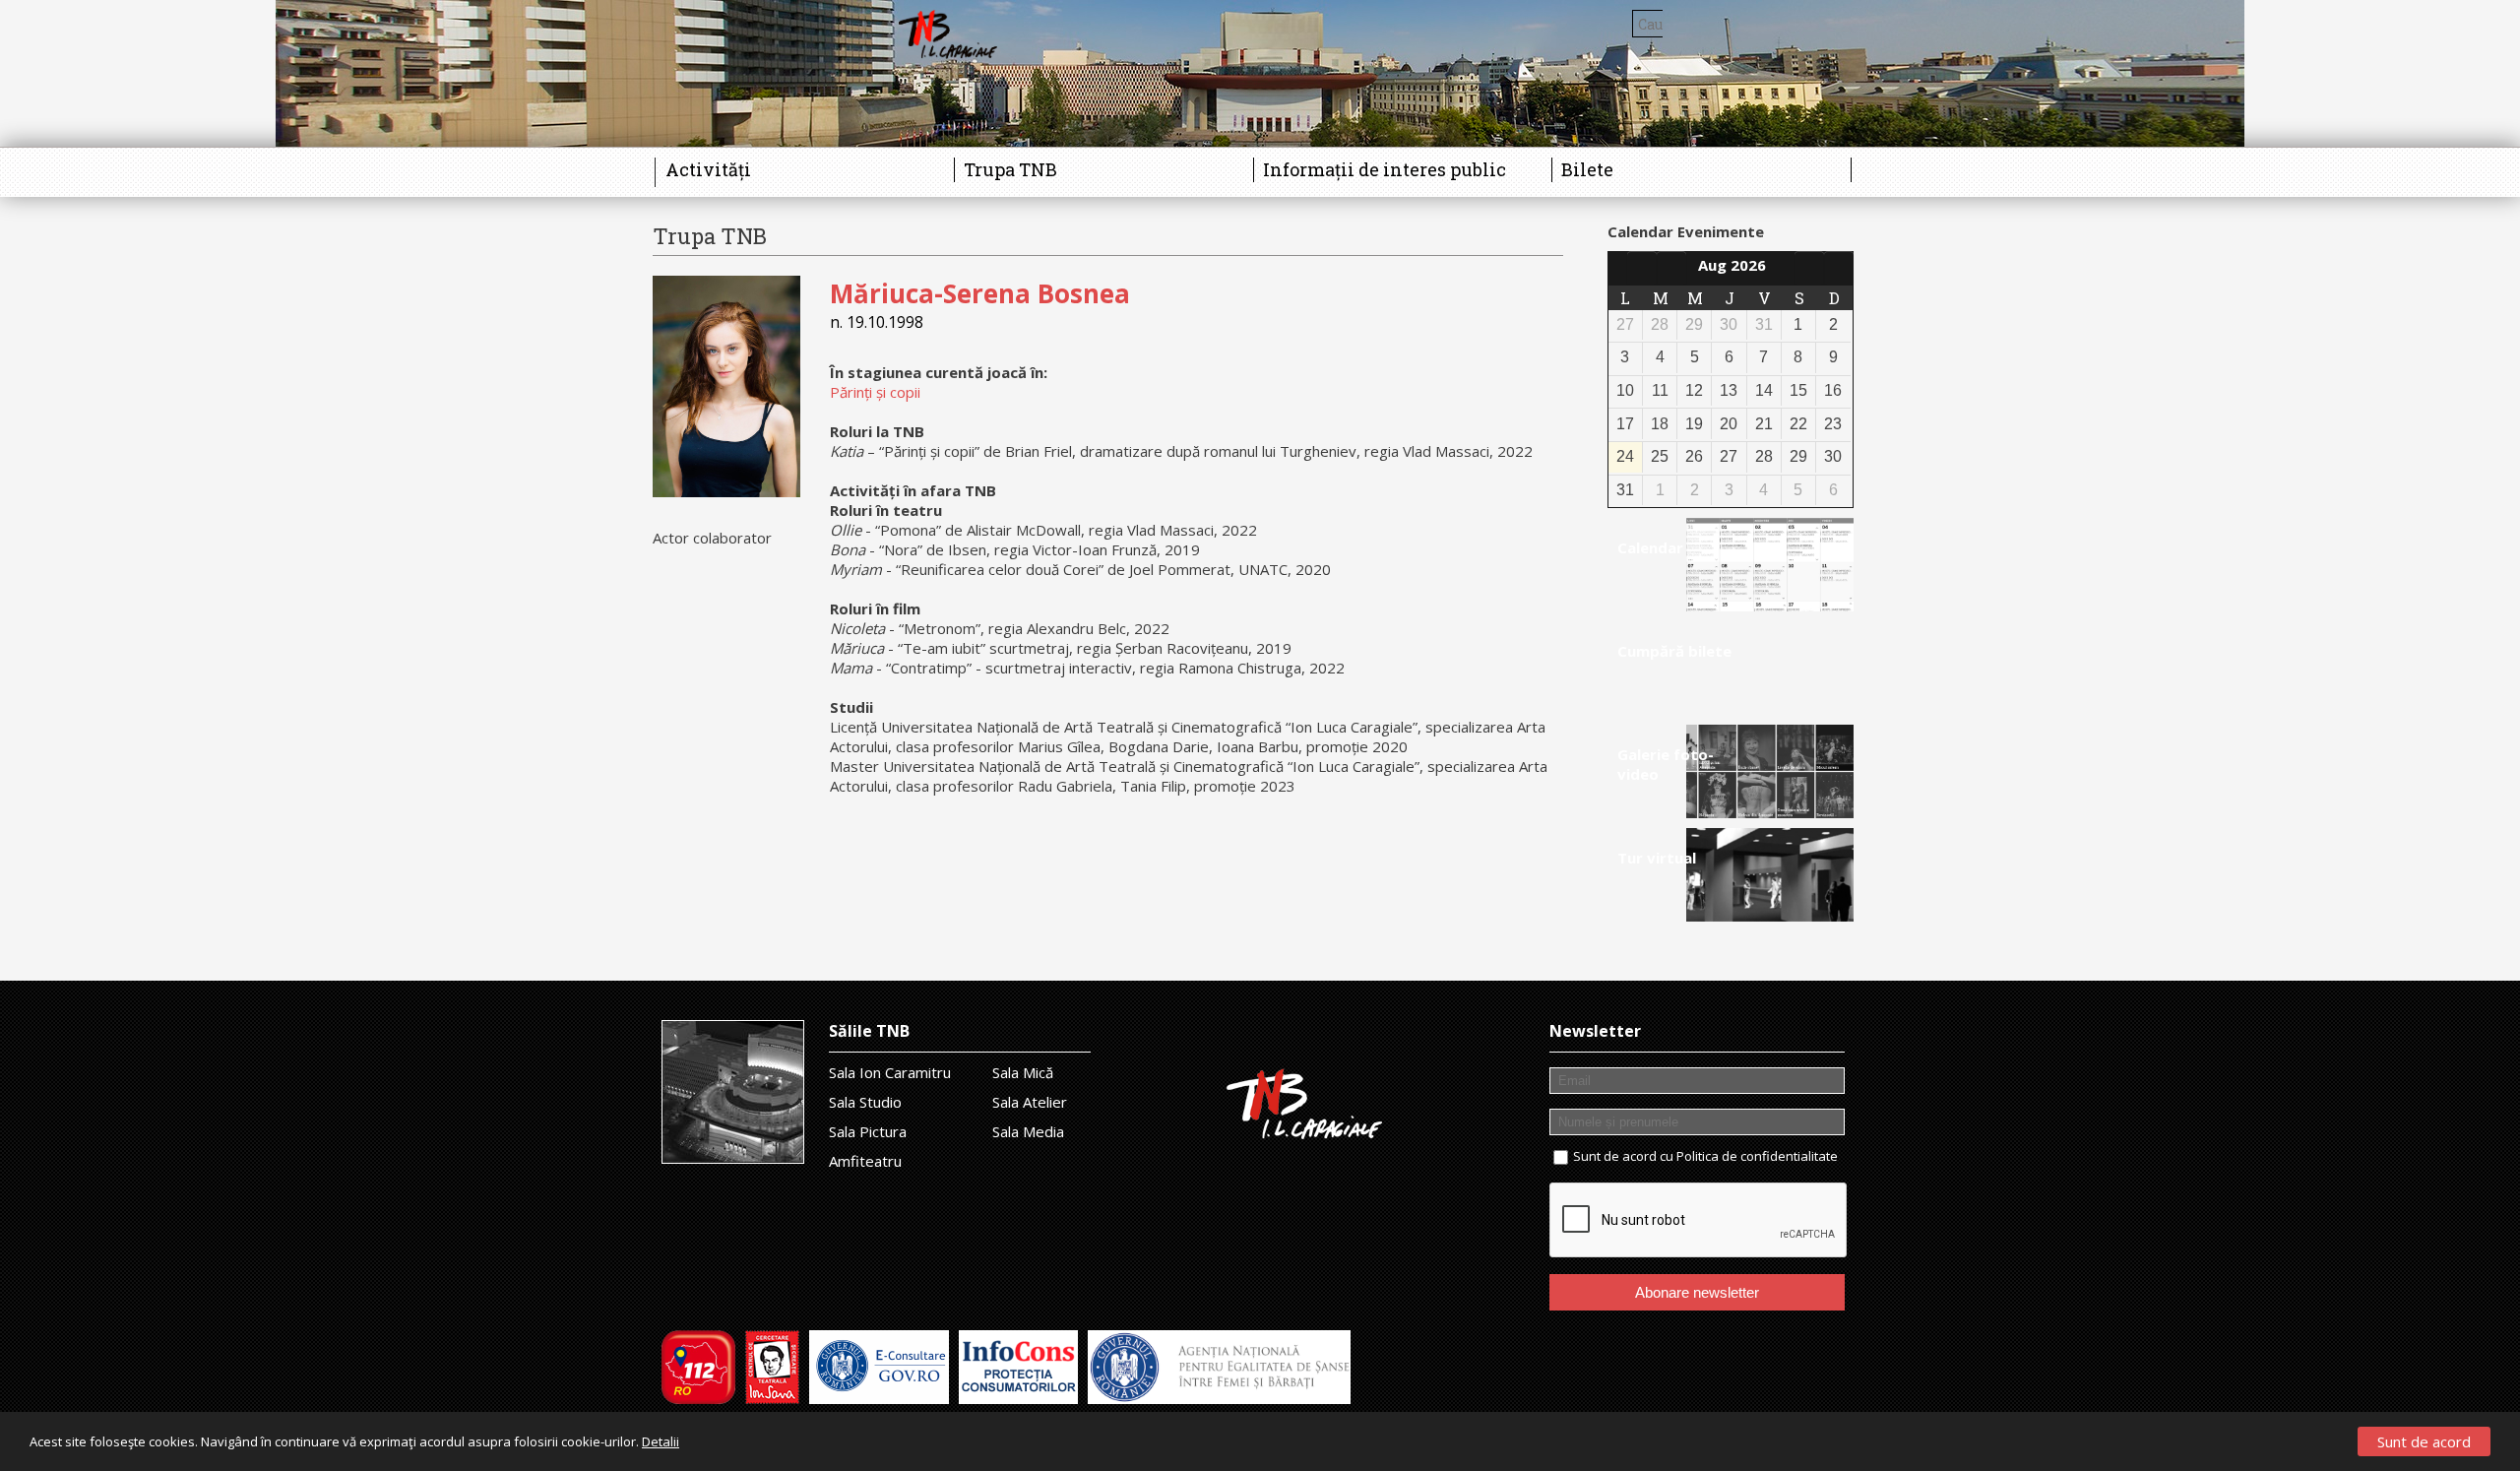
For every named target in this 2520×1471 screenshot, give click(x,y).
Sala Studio (865, 1102)
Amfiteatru (865, 1161)
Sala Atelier (1030, 1102)
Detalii (661, 1441)
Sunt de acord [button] (2424, 1441)
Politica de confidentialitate (1757, 1156)
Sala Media (1028, 1131)
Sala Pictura (868, 1131)
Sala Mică (1023, 1072)
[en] (1834, 24)
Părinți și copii (875, 392)
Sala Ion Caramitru (890, 1072)
